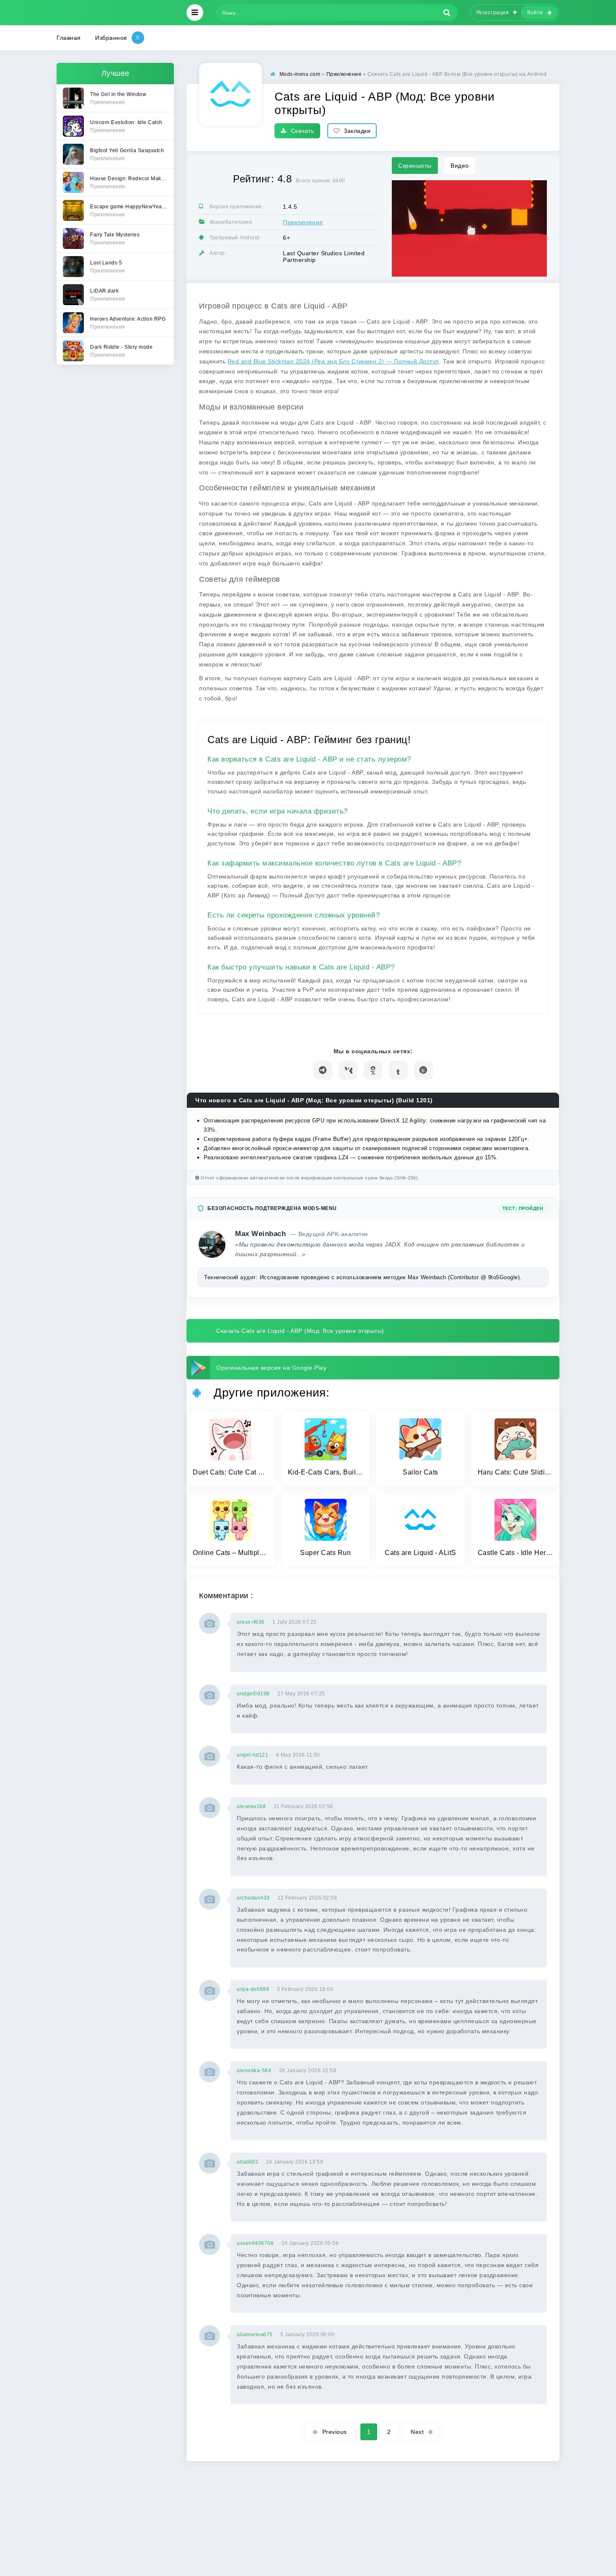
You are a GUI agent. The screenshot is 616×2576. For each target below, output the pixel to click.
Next (417, 2432)
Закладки (357, 131)
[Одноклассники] (373, 1070)
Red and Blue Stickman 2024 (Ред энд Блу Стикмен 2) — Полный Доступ (333, 361)
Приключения (303, 222)
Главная (69, 38)
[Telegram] (323, 1070)
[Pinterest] (423, 1070)
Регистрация (493, 13)
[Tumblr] (398, 1070)
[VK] (348, 1070)
